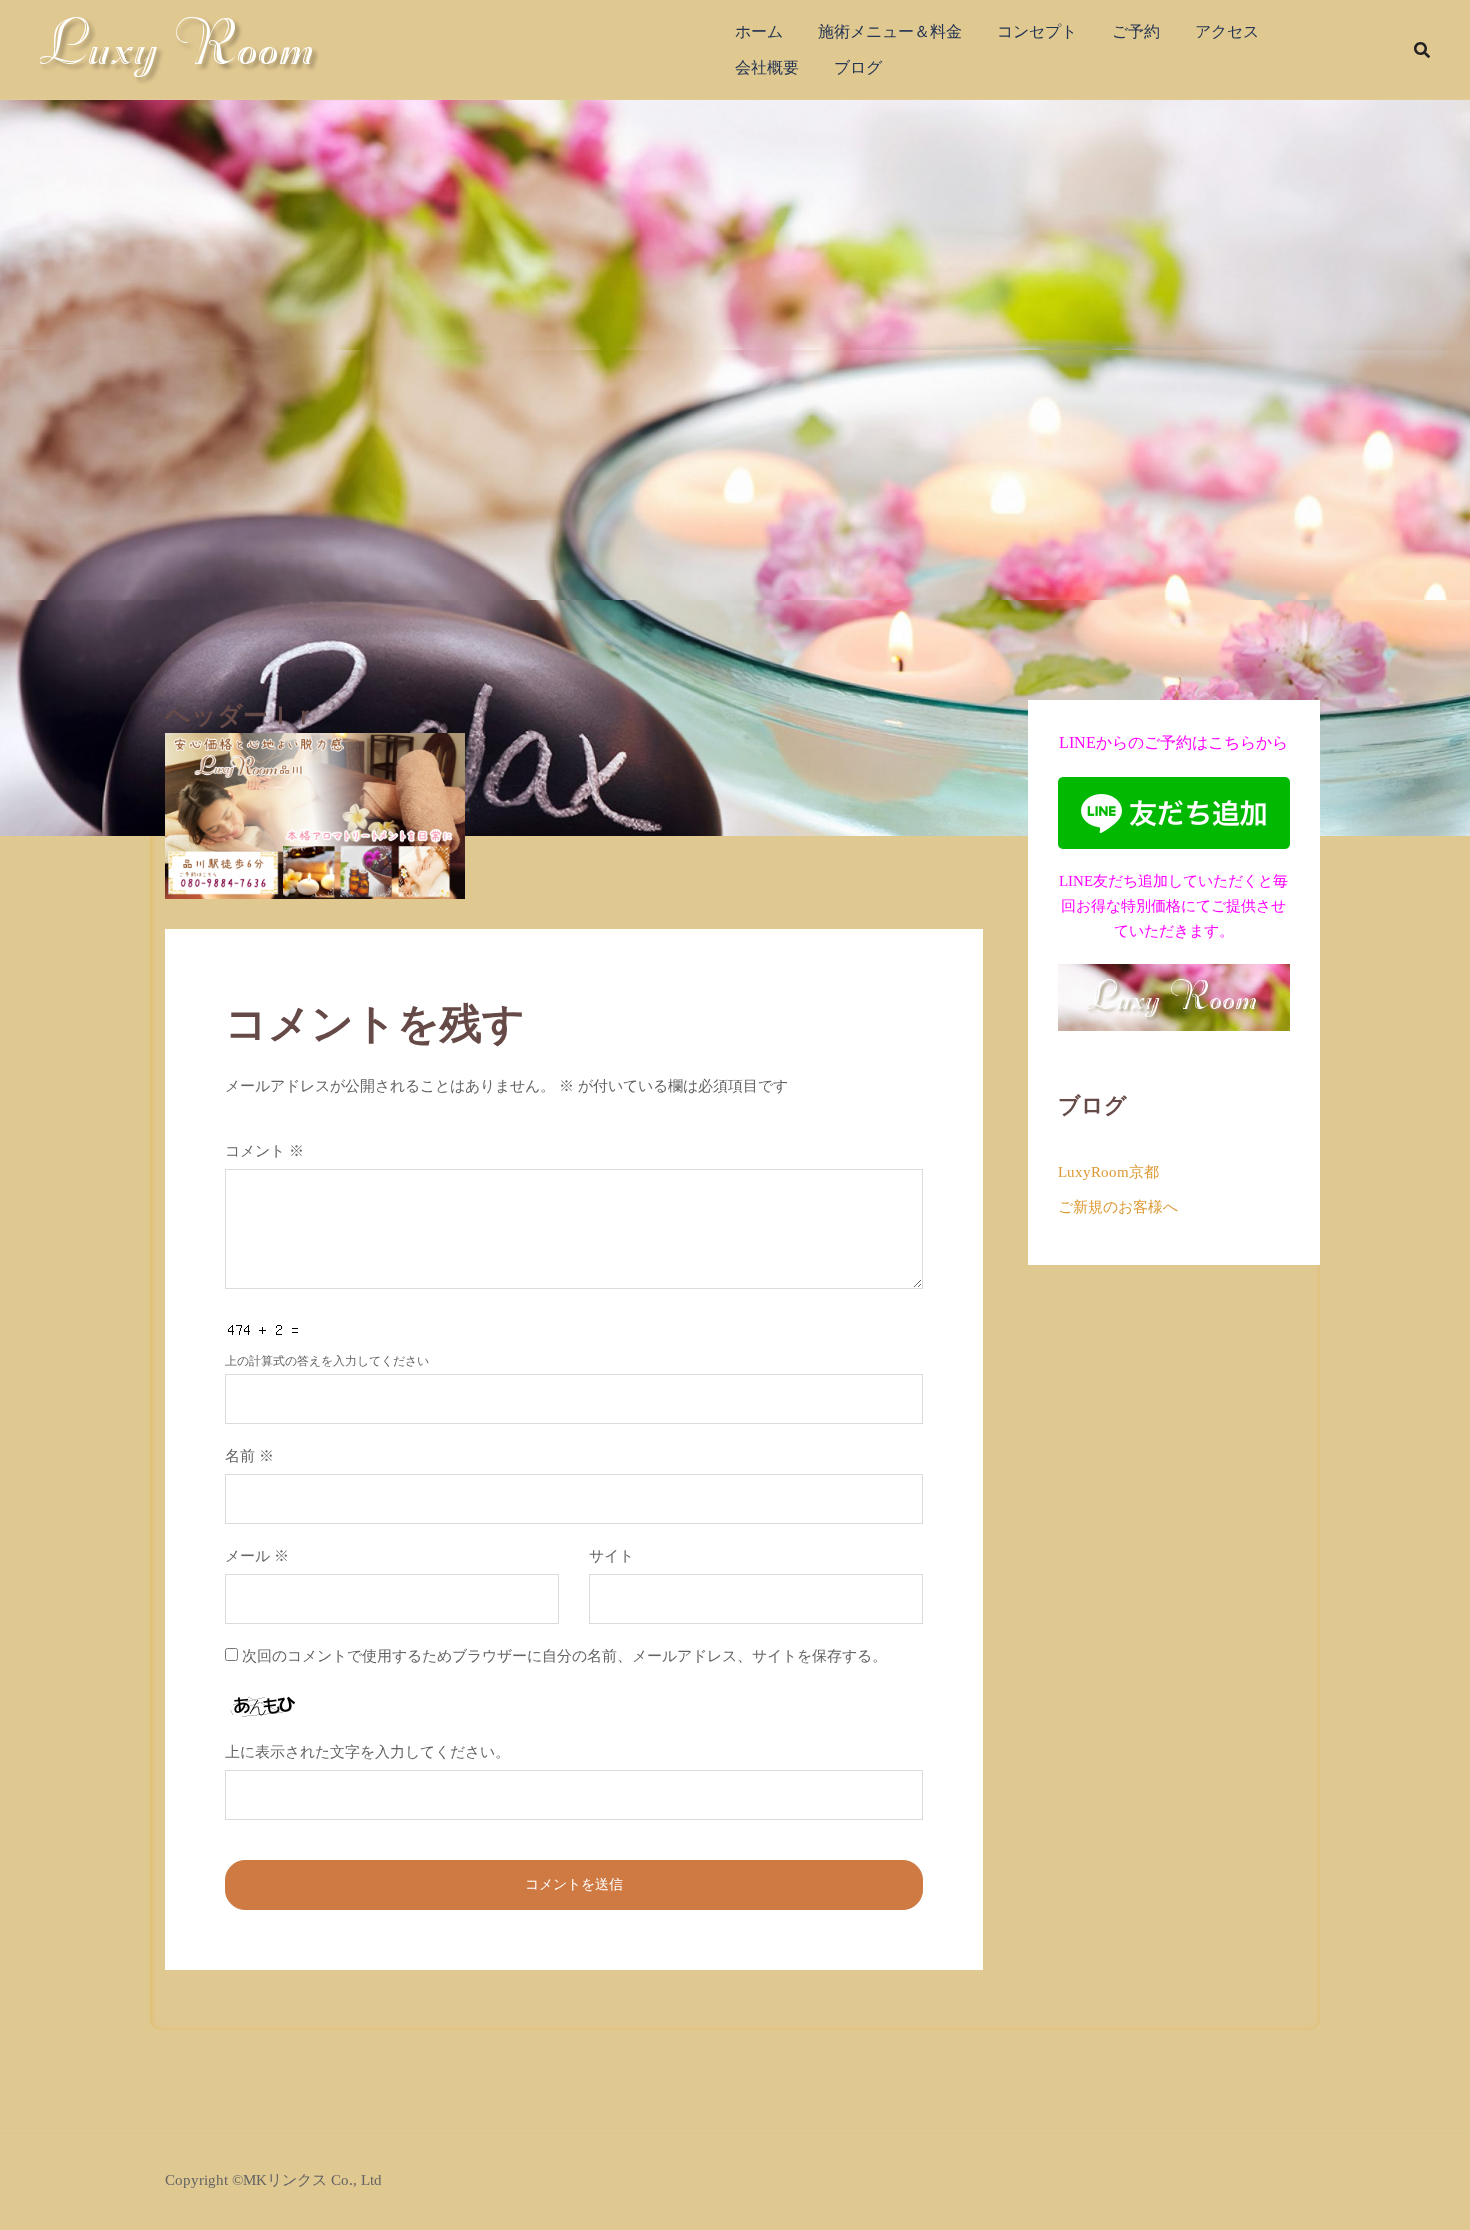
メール (257, 1556)
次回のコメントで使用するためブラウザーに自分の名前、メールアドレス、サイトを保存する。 (564, 1656)
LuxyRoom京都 (1108, 1172)
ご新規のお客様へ (1118, 1207)
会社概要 (767, 67)
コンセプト (1037, 31)
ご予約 (1136, 31)
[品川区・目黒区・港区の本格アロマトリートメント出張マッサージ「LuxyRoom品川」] (179, 48)
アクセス (1227, 31)
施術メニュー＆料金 (890, 31)
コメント (264, 1151)
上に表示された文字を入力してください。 (367, 1752)
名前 (249, 1456)
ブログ (858, 67)
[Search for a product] (1422, 50)
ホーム (759, 31)
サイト (611, 1556)
